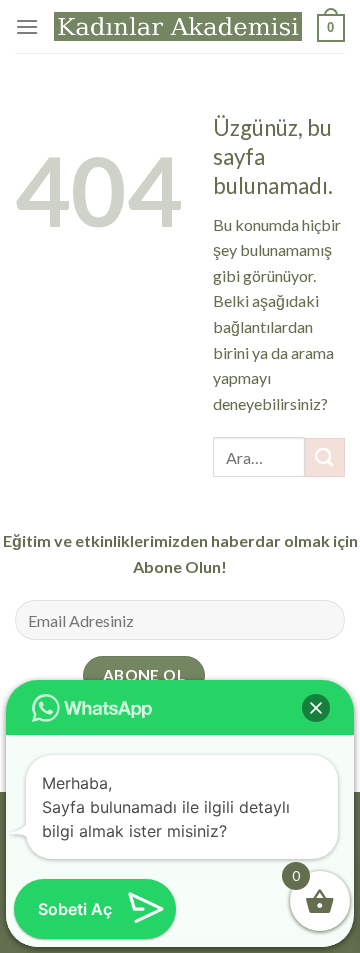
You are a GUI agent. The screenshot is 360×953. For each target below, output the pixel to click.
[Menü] (27, 26)
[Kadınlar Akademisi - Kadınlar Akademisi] (178, 27)
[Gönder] (325, 457)
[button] (316, 708)
